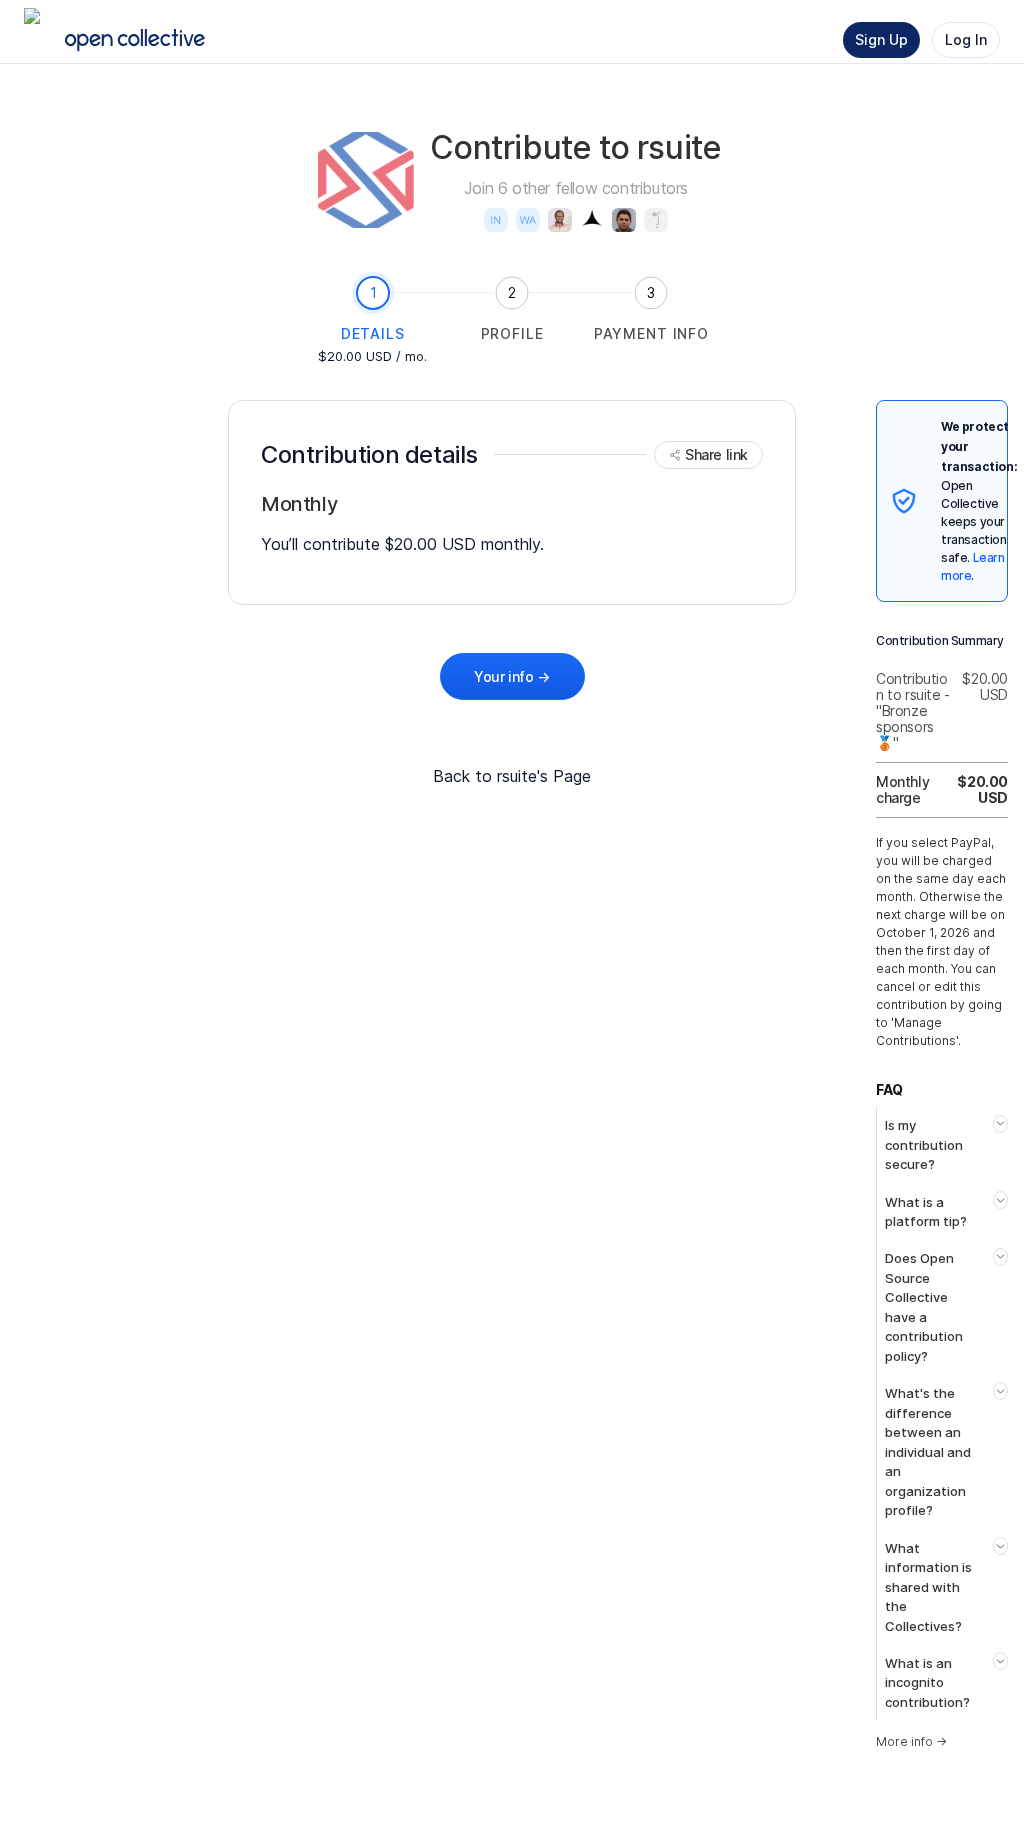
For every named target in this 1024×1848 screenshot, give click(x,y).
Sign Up (881, 39)
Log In (966, 39)
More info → (911, 1741)
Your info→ (512, 676)
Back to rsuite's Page (512, 776)
